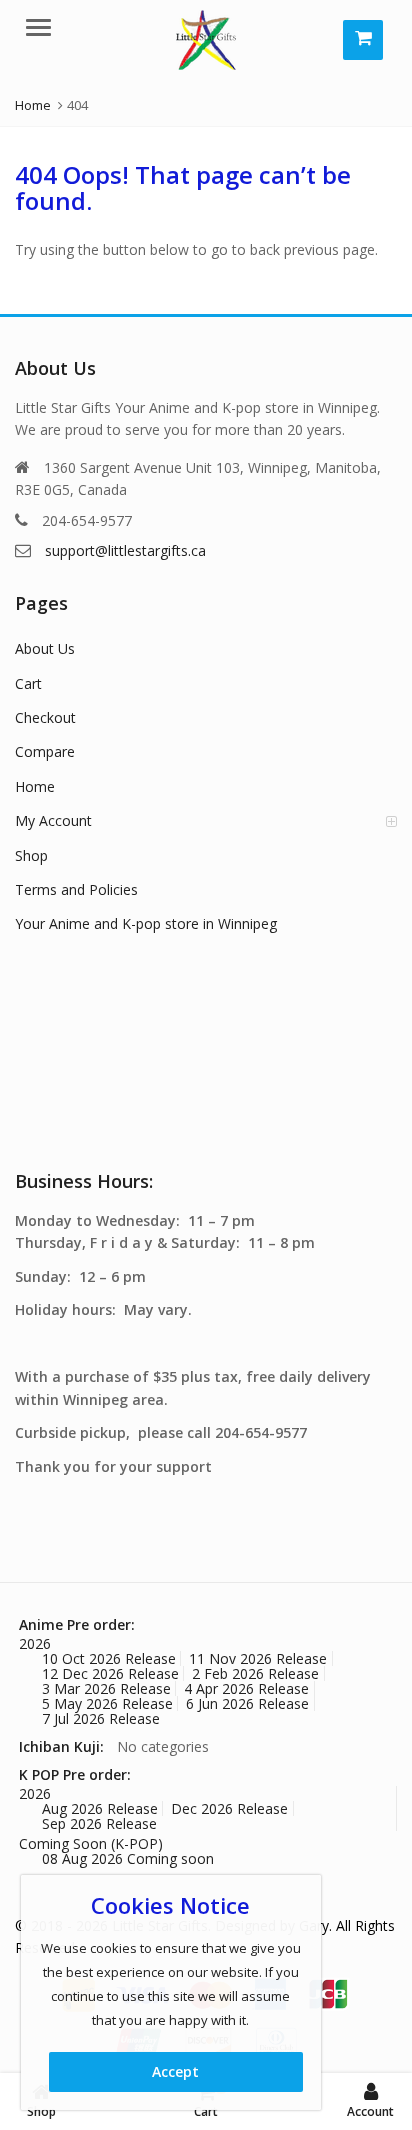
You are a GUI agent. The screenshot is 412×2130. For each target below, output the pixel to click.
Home (35, 786)
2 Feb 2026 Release (255, 1673)
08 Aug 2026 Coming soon (128, 1858)
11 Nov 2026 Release (258, 1658)
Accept (175, 2071)
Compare (45, 751)
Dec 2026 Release (229, 1808)
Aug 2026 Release (100, 1808)
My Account (53, 820)
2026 (35, 1643)
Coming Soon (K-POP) (91, 1843)
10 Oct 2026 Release (109, 1658)
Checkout (45, 717)
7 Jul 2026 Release (101, 1718)
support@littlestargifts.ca (125, 550)
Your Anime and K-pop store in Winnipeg (146, 923)
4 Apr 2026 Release (246, 1688)
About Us (45, 648)
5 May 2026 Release (107, 1703)
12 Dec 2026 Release (110, 1673)
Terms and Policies (76, 889)
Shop (31, 855)
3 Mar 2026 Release (106, 1688)
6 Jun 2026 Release (247, 1703)
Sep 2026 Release (99, 1823)
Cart (28, 683)
